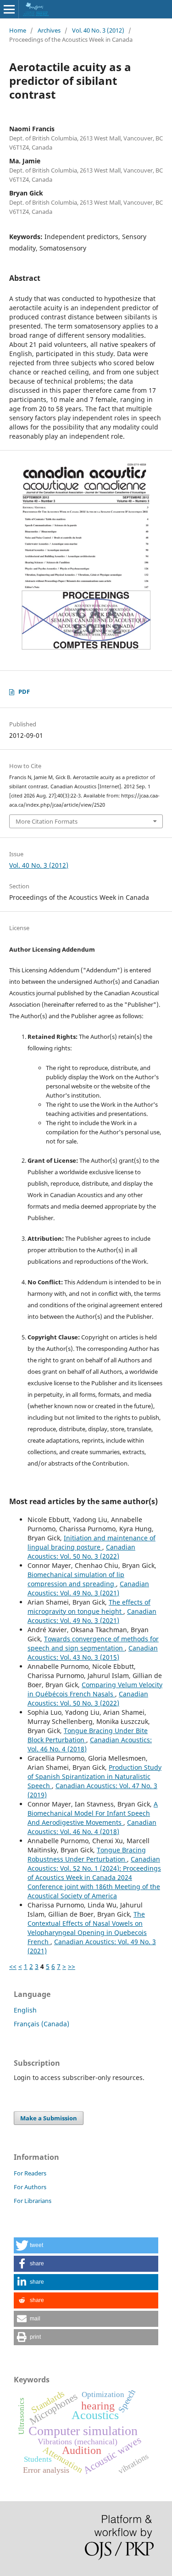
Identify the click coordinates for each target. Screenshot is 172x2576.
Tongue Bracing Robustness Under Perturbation (87, 1854)
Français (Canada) (42, 2024)
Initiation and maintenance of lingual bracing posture (92, 1542)
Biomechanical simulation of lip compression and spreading (76, 1579)
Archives (49, 30)
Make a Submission (49, 2118)
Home (18, 30)
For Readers (30, 2173)
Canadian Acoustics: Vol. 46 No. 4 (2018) (92, 1827)
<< (13, 1966)
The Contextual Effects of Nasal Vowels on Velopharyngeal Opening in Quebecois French (87, 1928)
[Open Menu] (9, 9)
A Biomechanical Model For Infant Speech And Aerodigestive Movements (93, 1813)
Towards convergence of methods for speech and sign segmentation (93, 1643)
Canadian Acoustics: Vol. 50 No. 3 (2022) (81, 1552)
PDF (24, 691)
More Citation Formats (47, 821)
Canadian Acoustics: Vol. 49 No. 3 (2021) (88, 1588)
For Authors (30, 2187)
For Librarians (33, 2201)
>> (72, 1966)
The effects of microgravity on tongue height (89, 1607)
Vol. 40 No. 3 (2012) (98, 30)
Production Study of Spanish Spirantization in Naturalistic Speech (94, 1776)
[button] (86, 2245)
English (25, 2010)
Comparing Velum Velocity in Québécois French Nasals (95, 1689)
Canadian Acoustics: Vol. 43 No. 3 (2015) (93, 1653)
